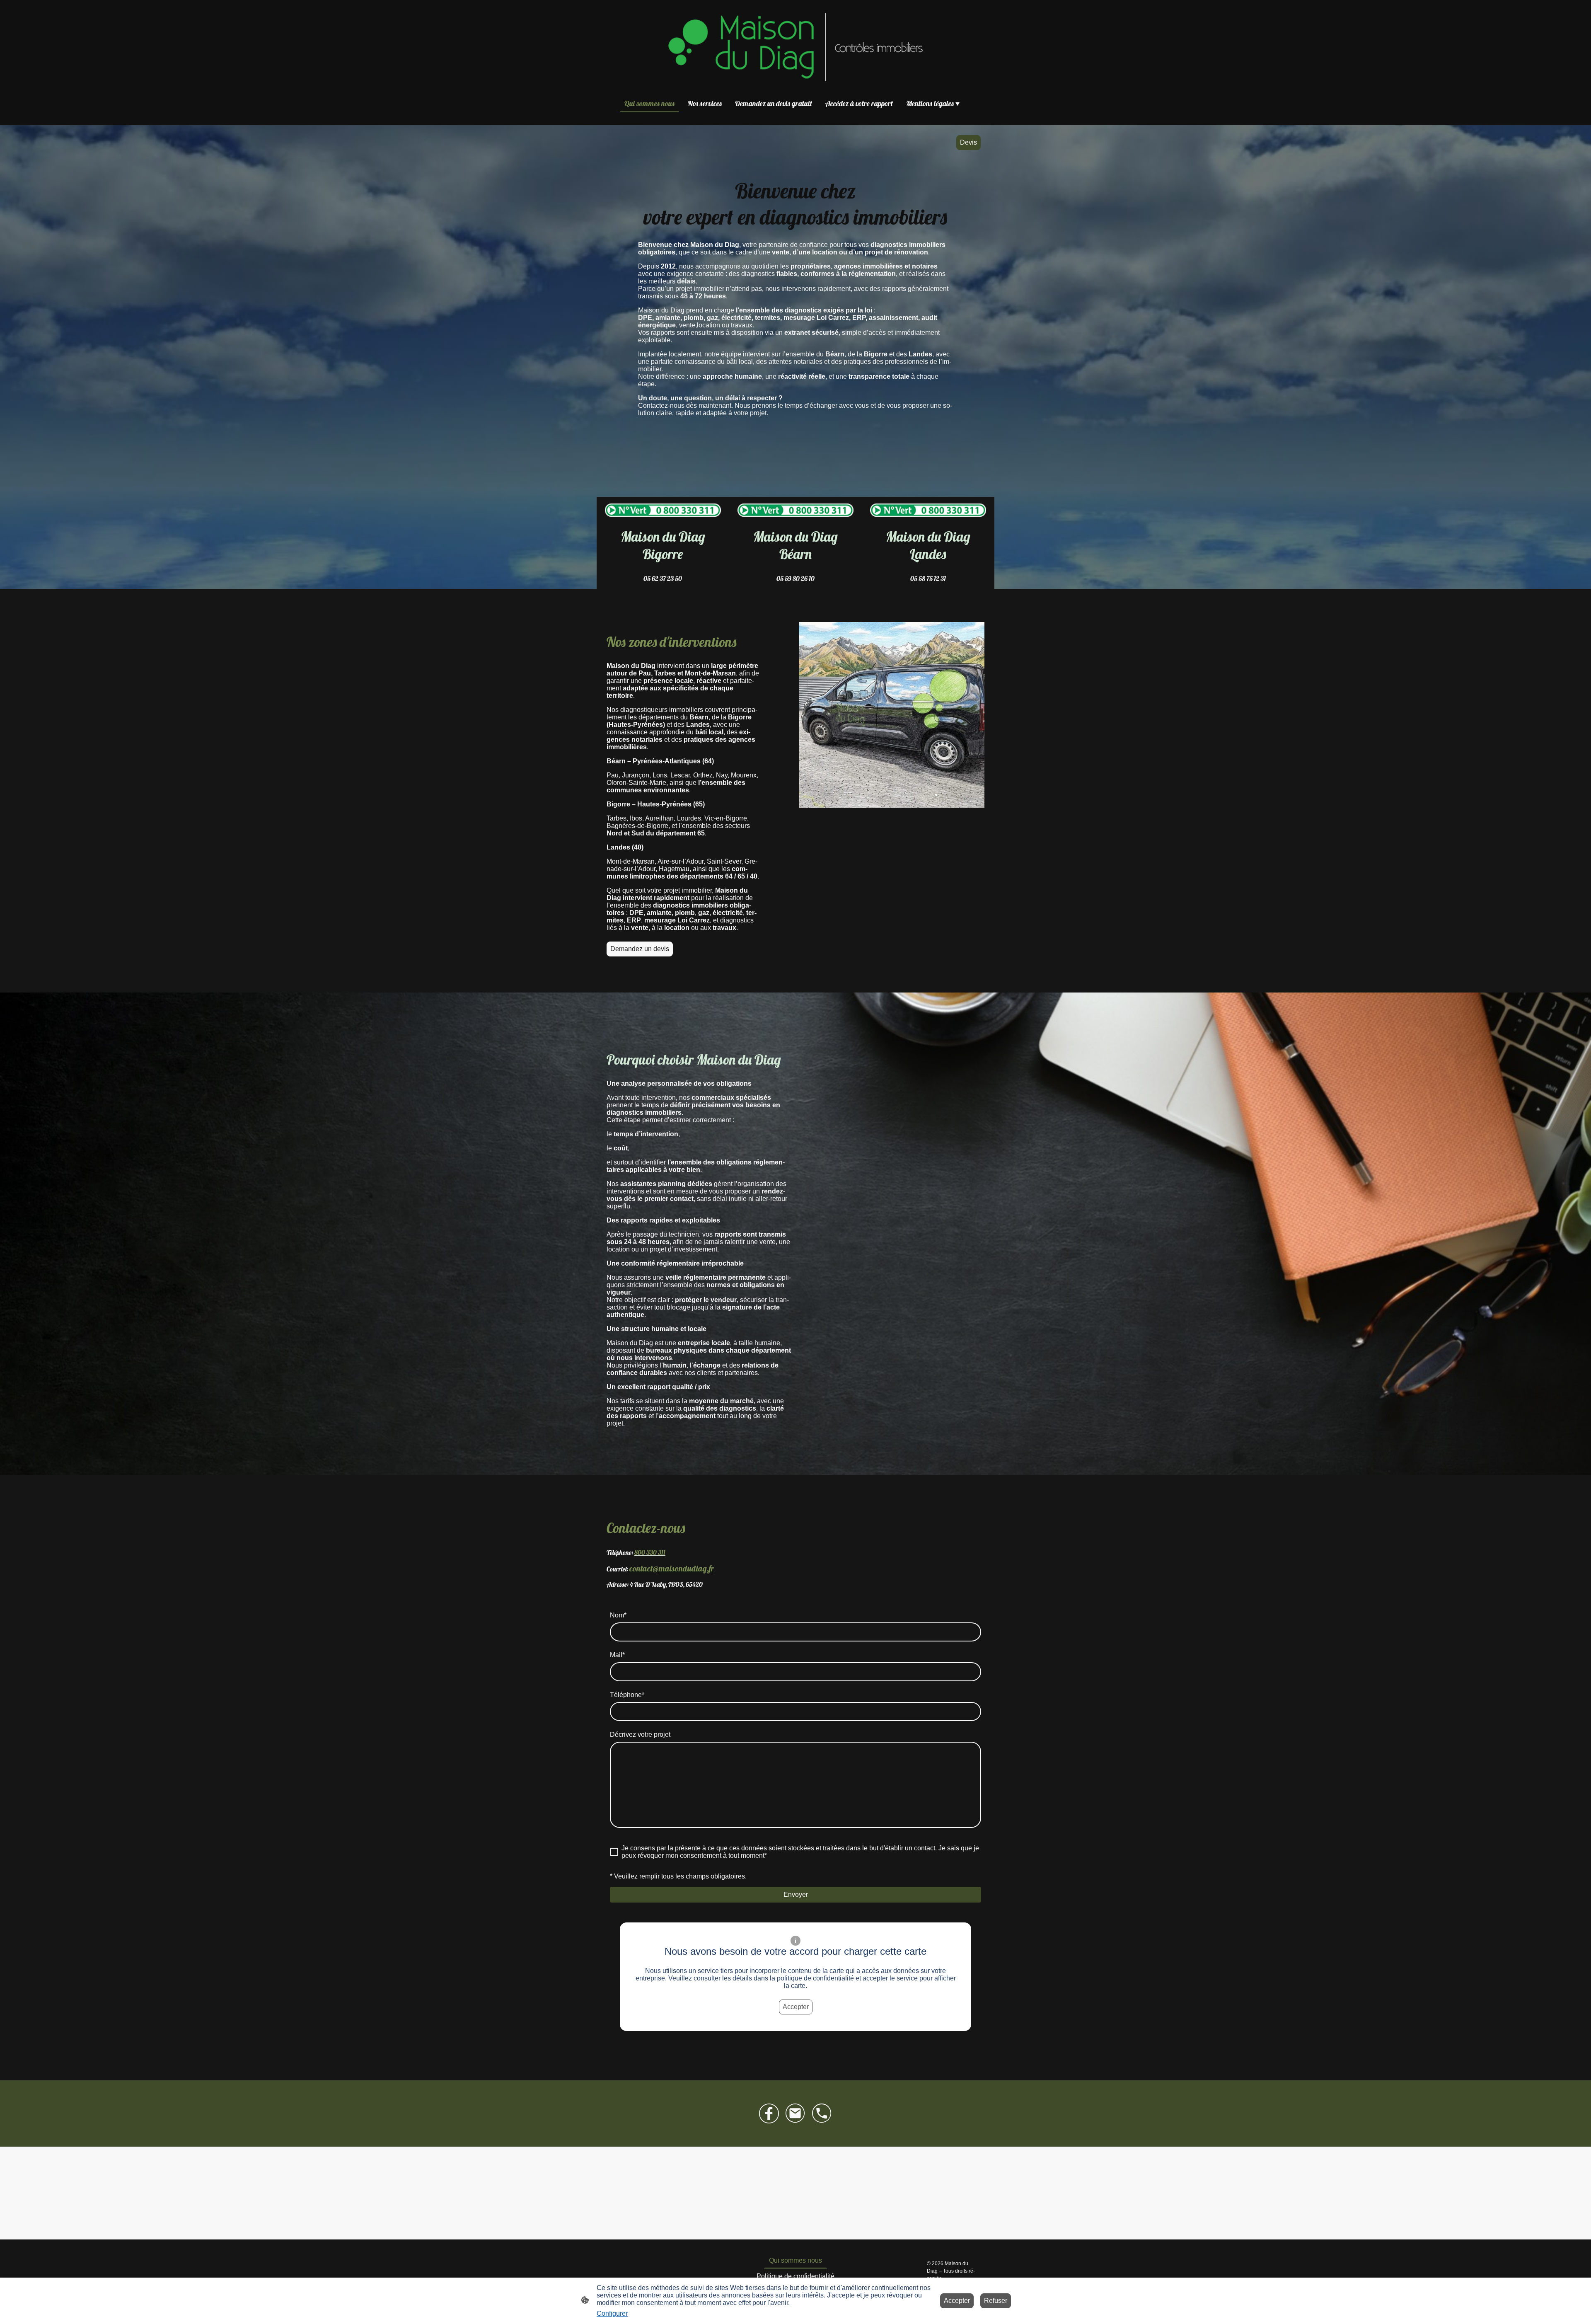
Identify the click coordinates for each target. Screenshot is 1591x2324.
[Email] (795, 2113)
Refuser (996, 2301)
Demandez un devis (640, 949)
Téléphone (627, 1695)
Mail (617, 1655)
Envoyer (796, 1894)
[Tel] (822, 2113)
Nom (618, 1615)
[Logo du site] (795, 47)
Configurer (612, 2313)
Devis (968, 142)
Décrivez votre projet (640, 1735)
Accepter (796, 2007)
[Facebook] (769, 2113)
